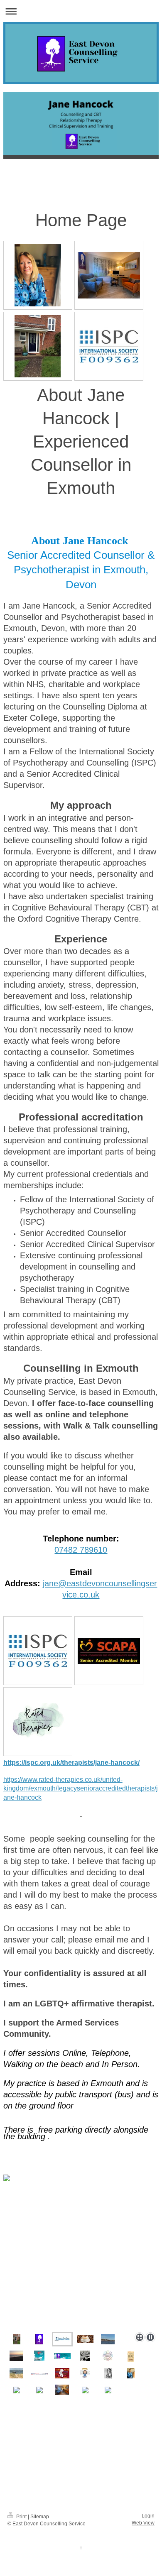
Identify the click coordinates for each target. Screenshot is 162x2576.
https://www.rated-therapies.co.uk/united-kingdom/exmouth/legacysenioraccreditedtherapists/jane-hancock (81, 1788)
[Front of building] (38, 346)
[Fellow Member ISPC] (109, 346)
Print (21, 2517)
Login (148, 2516)
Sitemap (40, 2517)
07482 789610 (81, 1550)
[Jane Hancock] (38, 275)
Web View (143, 2523)
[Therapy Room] (109, 275)
